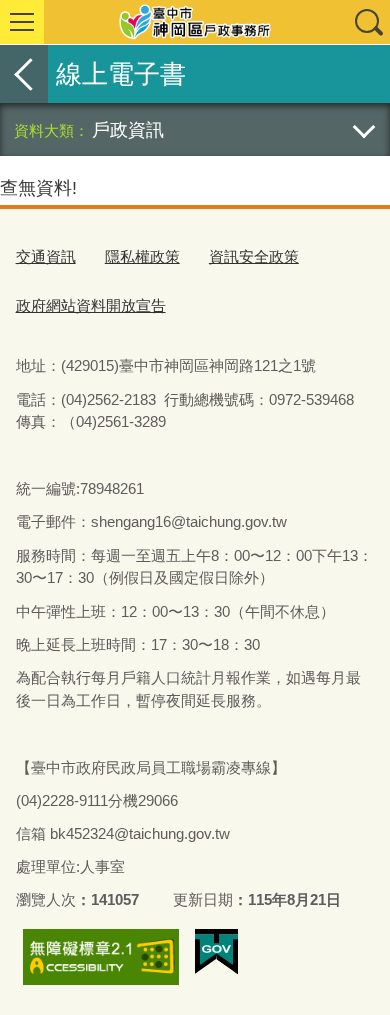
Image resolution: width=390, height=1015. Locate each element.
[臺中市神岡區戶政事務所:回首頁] (195, 22)
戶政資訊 (128, 129)
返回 (24, 74)
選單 (22, 22)
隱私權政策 (142, 256)
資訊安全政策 (254, 256)
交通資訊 (46, 256)
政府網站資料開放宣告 (91, 305)
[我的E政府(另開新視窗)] (216, 952)
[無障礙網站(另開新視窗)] (101, 957)
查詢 (368, 22)
